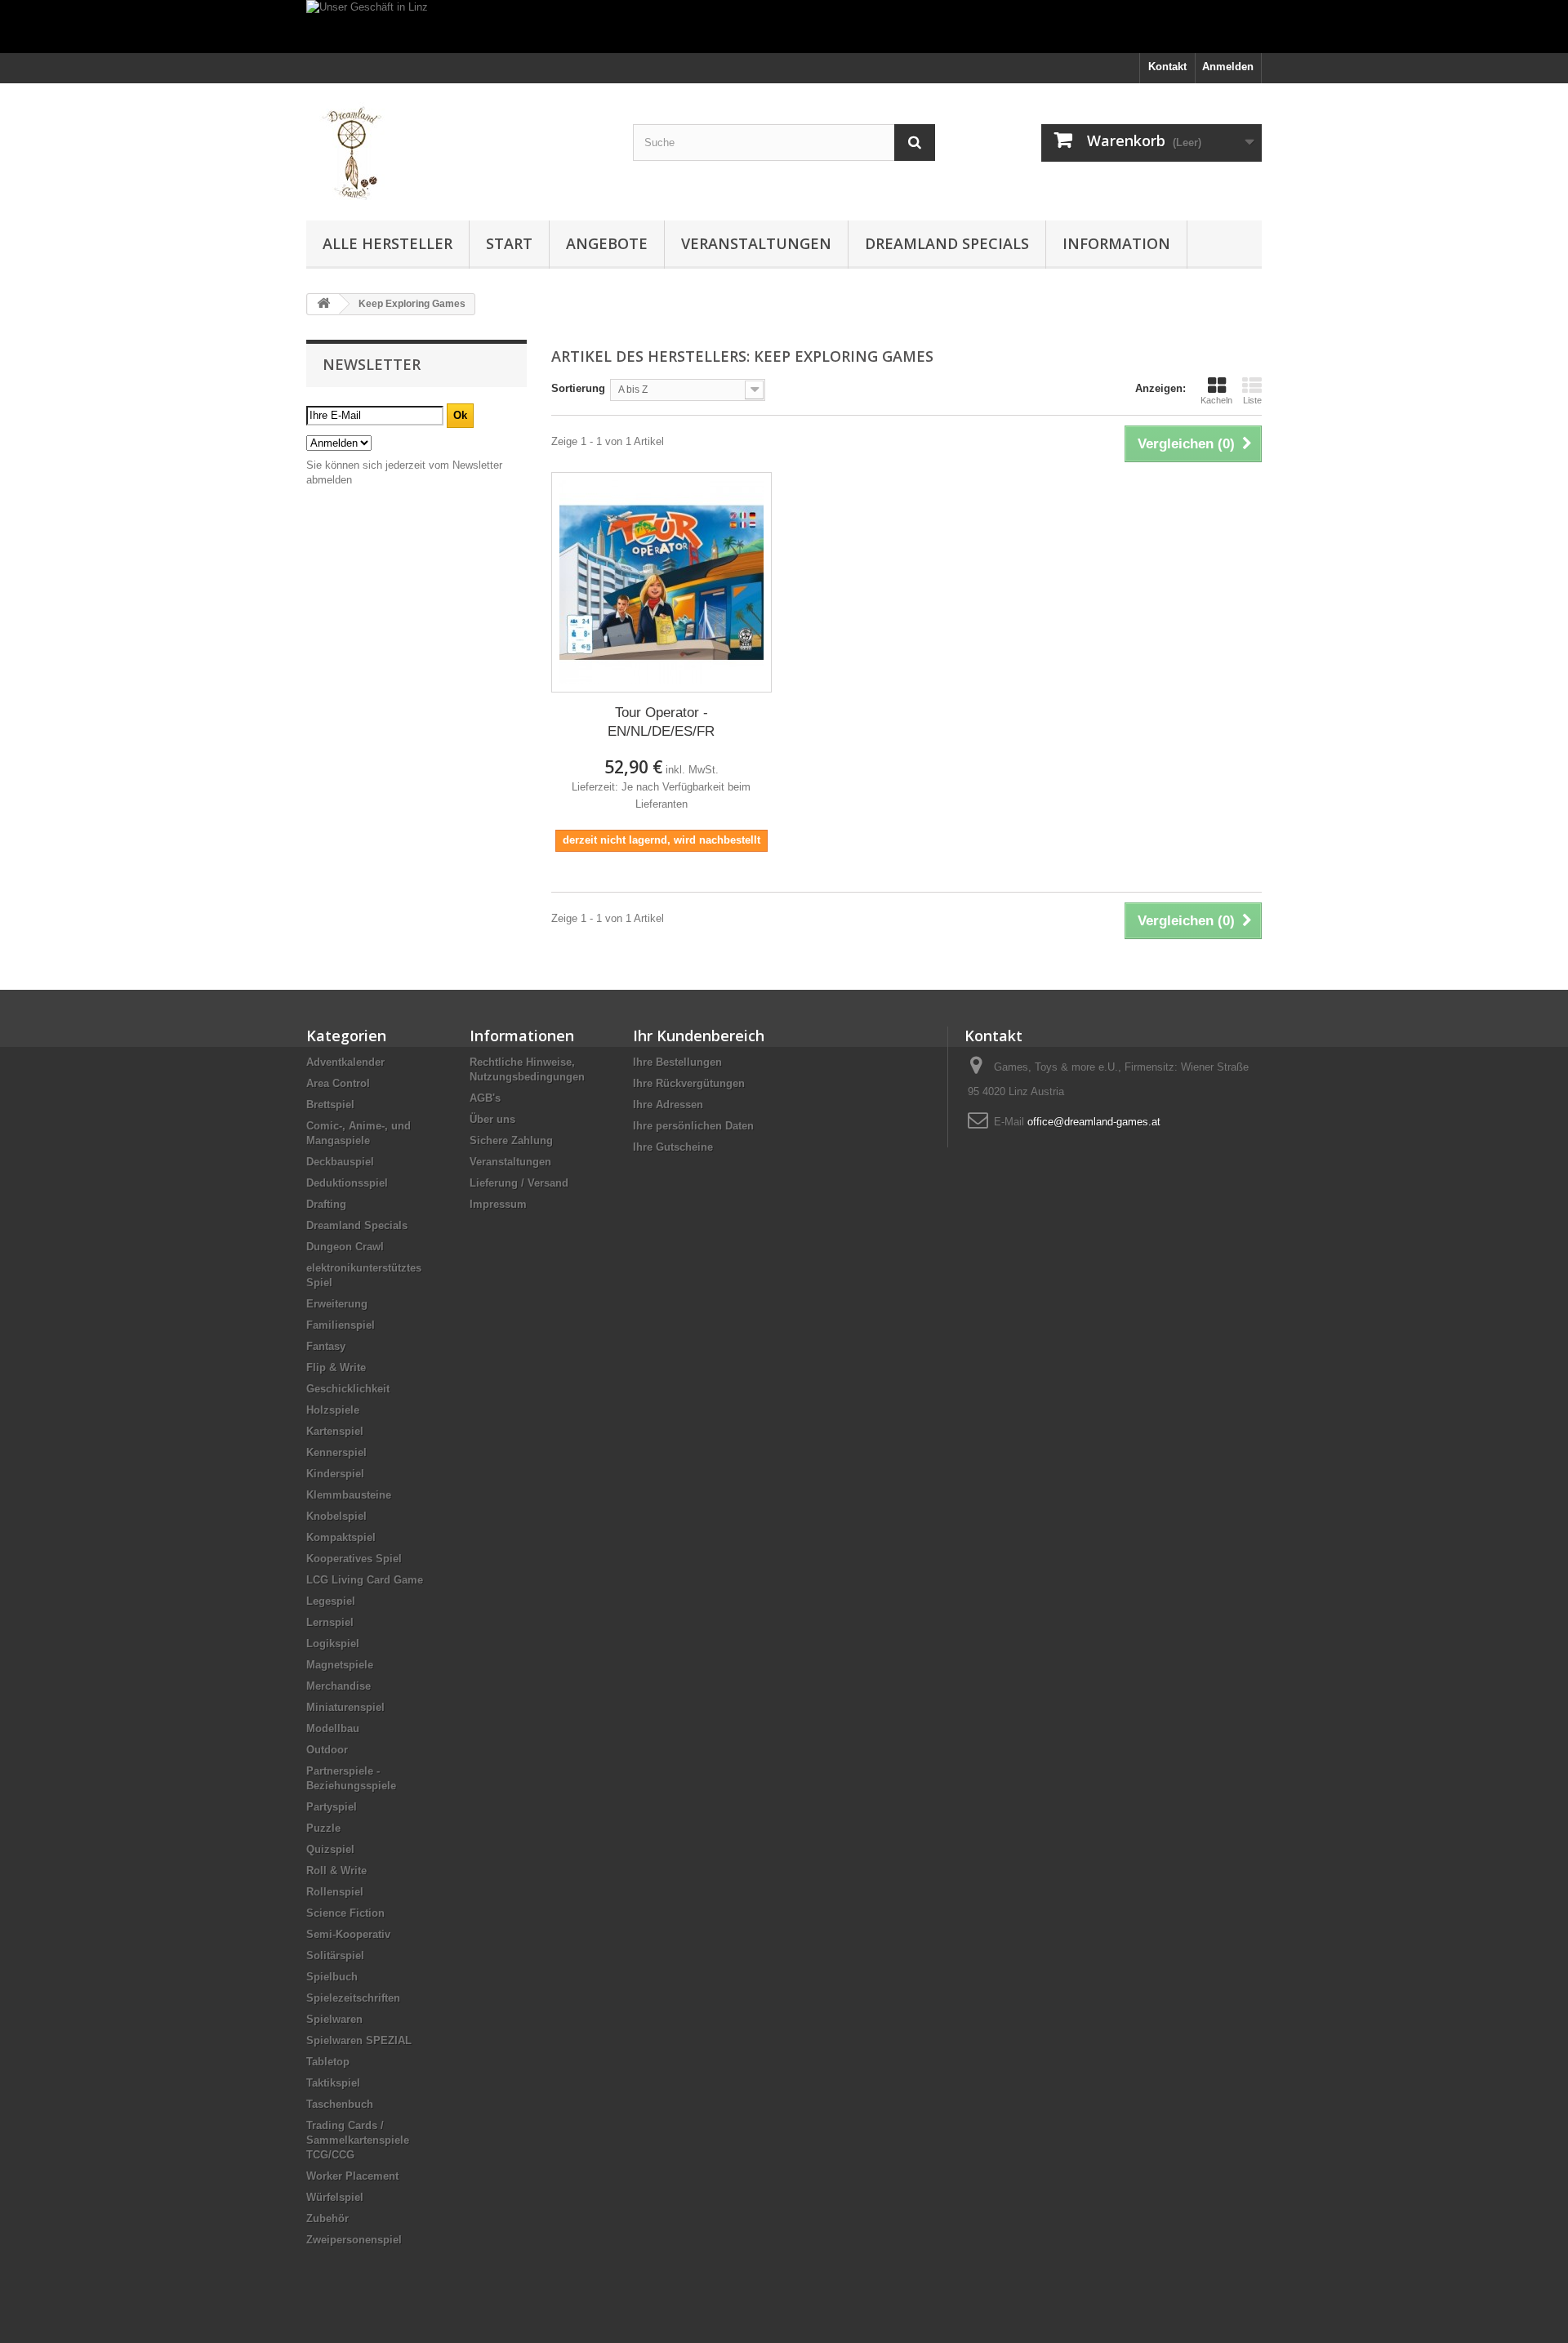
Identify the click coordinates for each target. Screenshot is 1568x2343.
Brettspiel (330, 1105)
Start (509, 243)
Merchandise (339, 1686)
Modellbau (333, 1728)
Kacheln (1216, 400)
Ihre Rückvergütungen (689, 1083)
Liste (1252, 400)
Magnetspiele (340, 1665)
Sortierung (578, 388)
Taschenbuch (340, 2104)
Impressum (498, 1204)
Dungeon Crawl (345, 1247)
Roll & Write (336, 1871)
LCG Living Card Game (365, 1580)
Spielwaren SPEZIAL (359, 2040)
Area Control (338, 1083)
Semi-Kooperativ (348, 1934)
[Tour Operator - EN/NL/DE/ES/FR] (661, 582)
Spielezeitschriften (353, 1998)
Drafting (326, 1204)
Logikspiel (333, 1644)
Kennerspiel (336, 1452)
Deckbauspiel (340, 1162)
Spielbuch (332, 1977)
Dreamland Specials (947, 243)
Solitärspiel (335, 1955)
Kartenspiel (335, 1431)
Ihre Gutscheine (673, 1147)
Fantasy (326, 1346)
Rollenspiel (335, 1892)
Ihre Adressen (668, 1105)
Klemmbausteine (349, 1495)
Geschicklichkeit (348, 1389)
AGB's (485, 1098)
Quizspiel (330, 1849)
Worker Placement (352, 2176)
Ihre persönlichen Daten (693, 1126)
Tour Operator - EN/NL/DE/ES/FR (661, 722)
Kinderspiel (335, 1474)
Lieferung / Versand (519, 1183)
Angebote (607, 243)
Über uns (492, 1119)
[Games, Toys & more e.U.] (457, 148)
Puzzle (323, 1828)
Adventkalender (345, 1062)
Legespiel (331, 1601)
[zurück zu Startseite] (323, 304)
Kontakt (1167, 67)
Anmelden (1228, 67)
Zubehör (327, 2218)
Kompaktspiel (341, 1537)
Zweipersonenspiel (354, 2240)
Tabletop (328, 2062)
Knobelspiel (336, 1516)
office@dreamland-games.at (1094, 1122)
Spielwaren (334, 2019)
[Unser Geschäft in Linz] (784, 27)
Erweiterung (337, 1304)
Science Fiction (345, 1913)
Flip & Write (336, 1367)
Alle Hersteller (388, 243)
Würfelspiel (335, 2197)
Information (1116, 243)
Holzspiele (333, 1410)
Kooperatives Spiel (354, 1559)
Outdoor (327, 1750)
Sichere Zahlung (511, 1140)
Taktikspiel (333, 2083)
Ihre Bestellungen (677, 1062)
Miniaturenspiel (345, 1707)
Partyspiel (332, 1807)
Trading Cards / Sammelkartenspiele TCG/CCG (358, 2140)
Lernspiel (330, 1622)
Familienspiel (341, 1325)
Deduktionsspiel (347, 1183)
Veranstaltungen (756, 243)
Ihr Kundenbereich (699, 1036)
